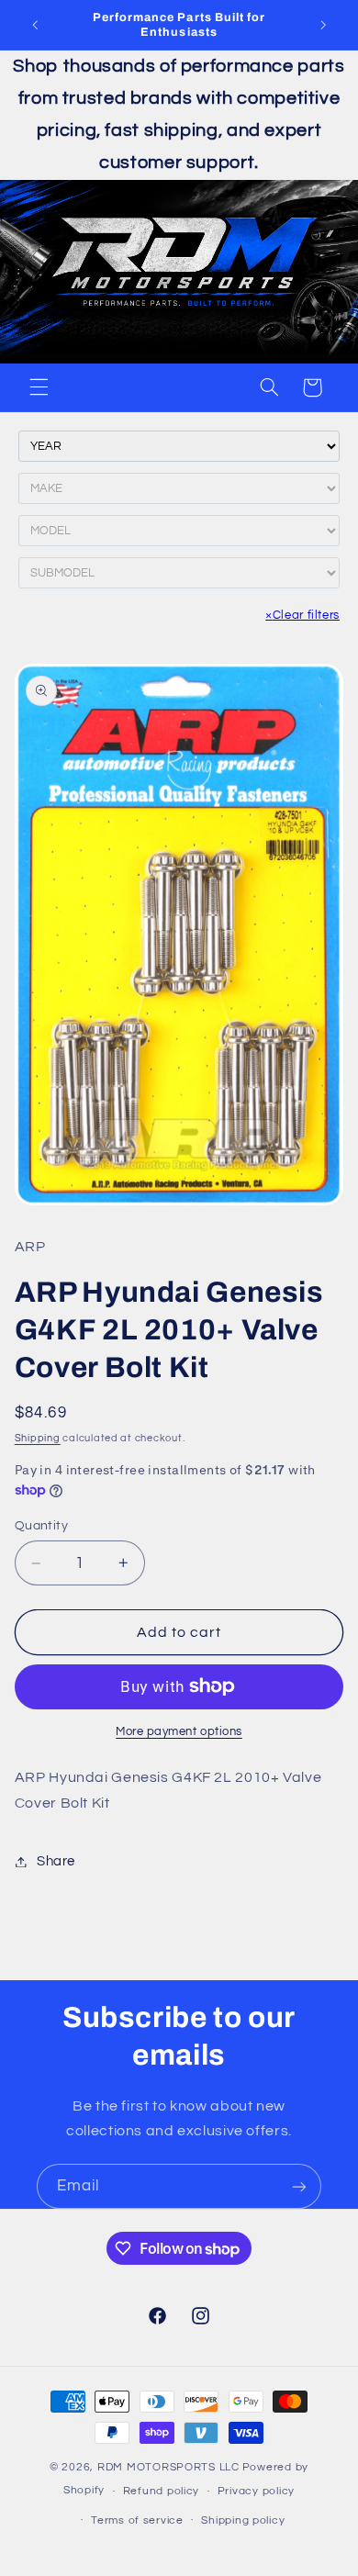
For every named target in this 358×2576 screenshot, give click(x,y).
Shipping (38, 1438)
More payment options (179, 1732)
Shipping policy (243, 2520)
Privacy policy (256, 2491)
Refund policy (162, 2491)
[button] (39, 387)
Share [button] (56, 1861)
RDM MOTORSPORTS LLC (168, 2467)
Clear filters (302, 615)
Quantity (41, 1526)
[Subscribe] (299, 2186)
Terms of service (137, 2520)
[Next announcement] (323, 25)
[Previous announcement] (35, 25)
